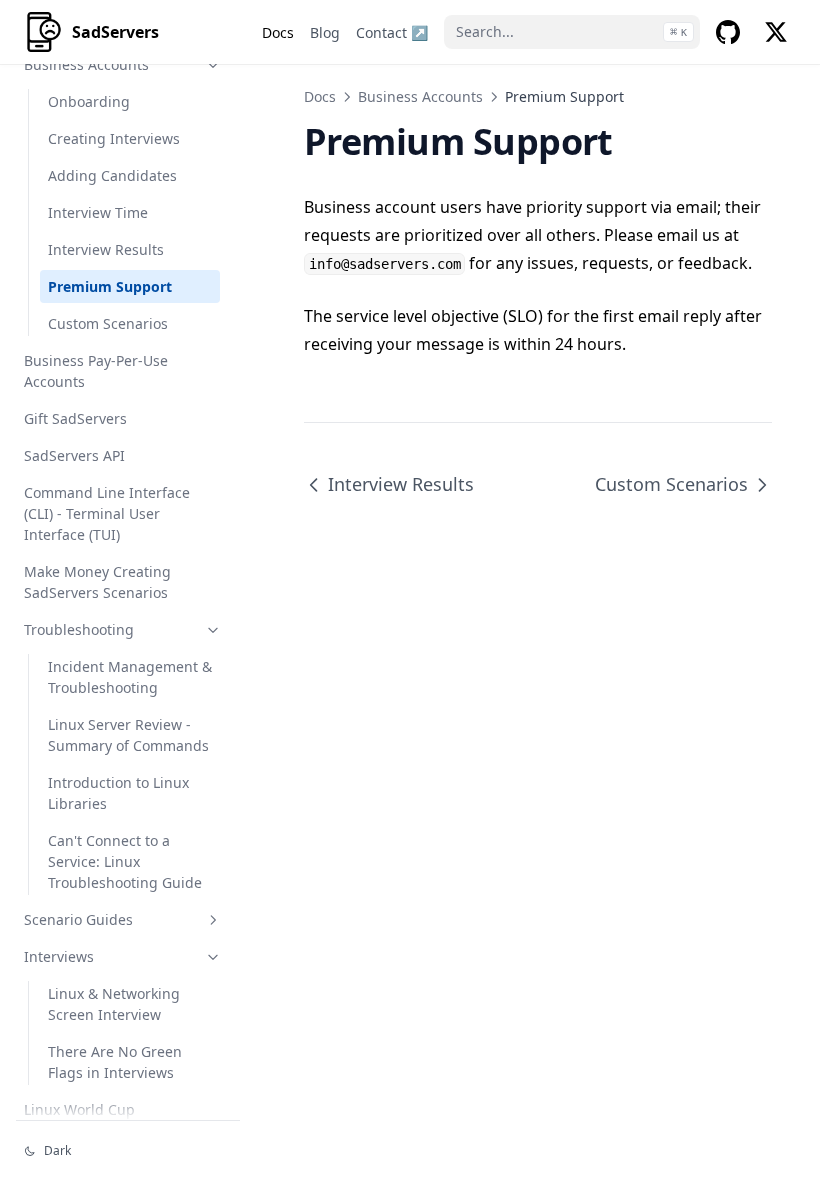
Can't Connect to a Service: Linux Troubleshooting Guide (125, 861)
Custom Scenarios (108, 323)
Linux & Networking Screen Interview (114, 1004)
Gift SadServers (75, 418)
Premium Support (110, 286)
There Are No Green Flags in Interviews (115, 1062)
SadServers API (74, 455)
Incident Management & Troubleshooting (130, 677)
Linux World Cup (79, 1109)
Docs (320, 96)
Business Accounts (86, 64)
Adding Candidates (112, 175)
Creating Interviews (114, 138)
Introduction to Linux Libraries (118, 793)
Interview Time (98, 212)
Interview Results (106, 249)
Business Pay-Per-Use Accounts (96, 371)
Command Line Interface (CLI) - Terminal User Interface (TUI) (107, 513)
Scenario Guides (78, 919)
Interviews (59, 956)
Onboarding (89, 101)
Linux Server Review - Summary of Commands (128, 735)
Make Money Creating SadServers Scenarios (97, 582)
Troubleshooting (79, 629)
